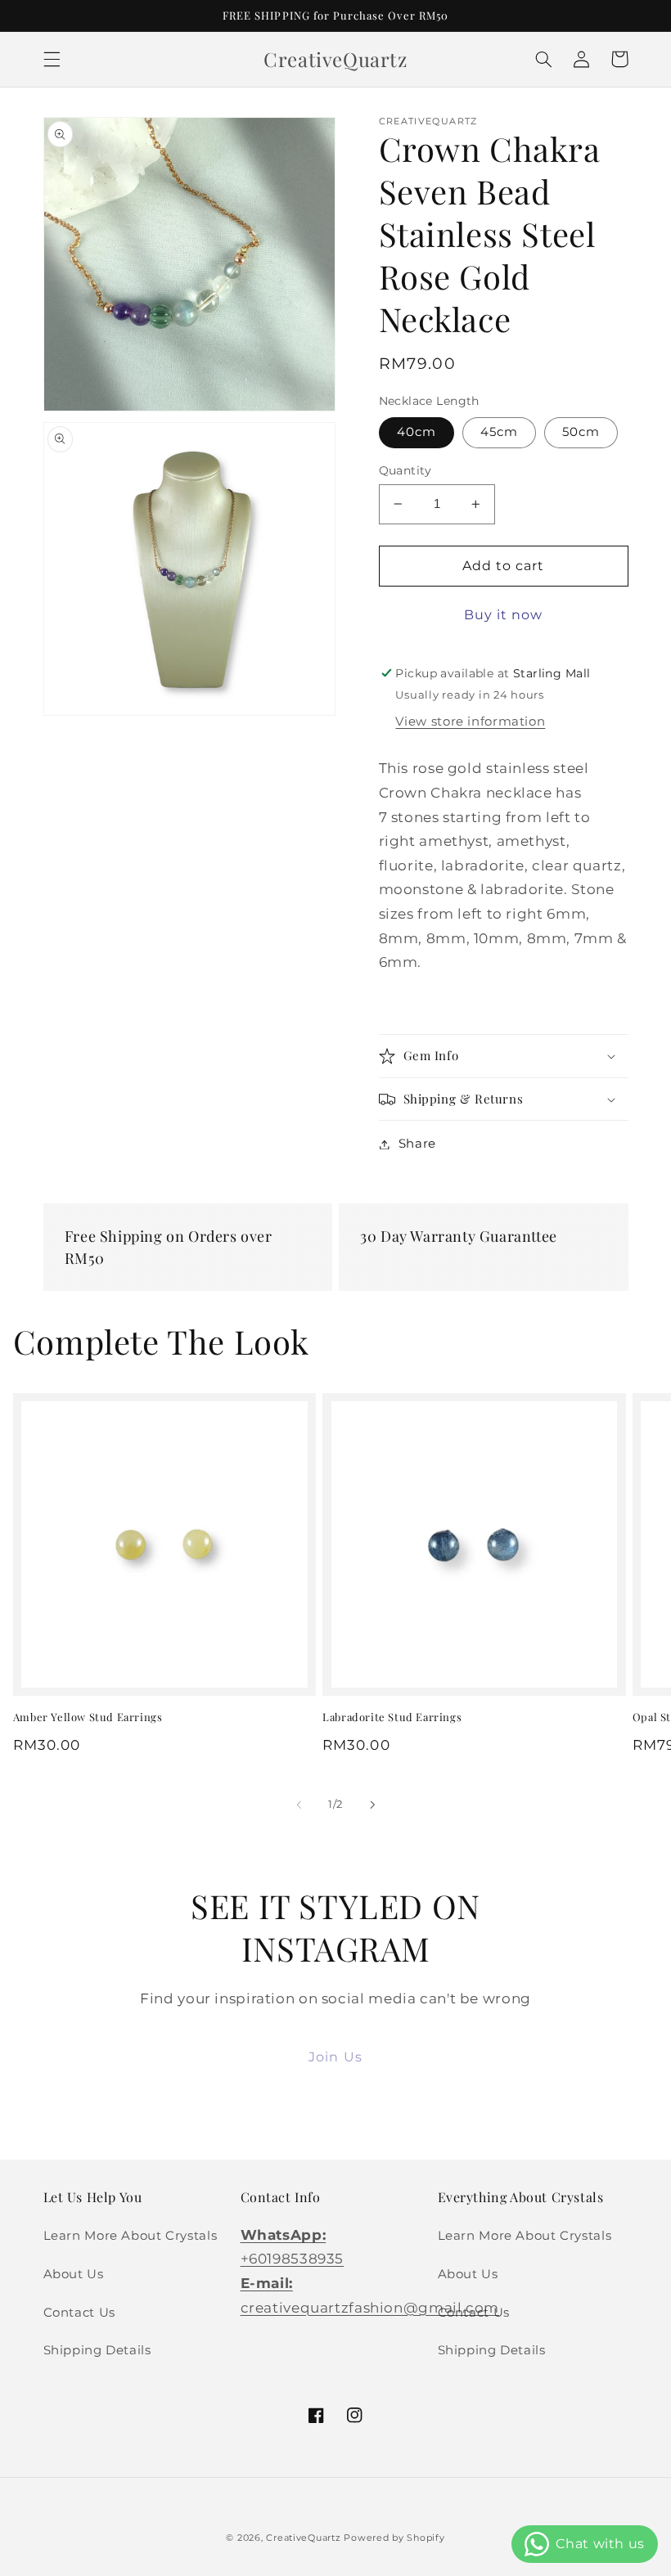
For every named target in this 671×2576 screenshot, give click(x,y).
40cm (417, 432)
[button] (52, 59)
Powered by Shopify (394, 2538)
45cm (499, 432)
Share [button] (417, 1144)
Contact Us (79, 2313)
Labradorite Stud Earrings (392, 1717)
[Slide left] (299, 1805)
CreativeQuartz (303, 2538)
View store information (470, 722)
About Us (74, 2274)
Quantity (405, 470)
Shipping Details (97, 2350)
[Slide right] (372, 1805)
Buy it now (504, 615)
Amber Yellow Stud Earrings (88, 1717)
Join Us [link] (335, 2057)
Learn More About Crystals (131, 2236)
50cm (581, 432)
